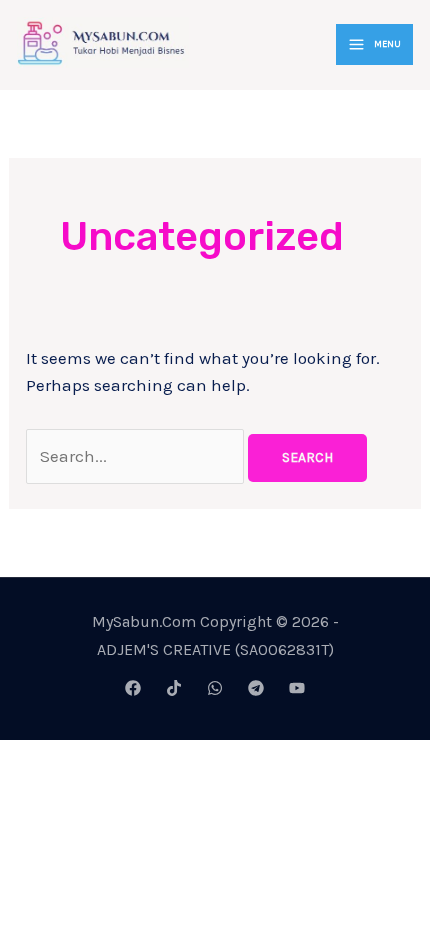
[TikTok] (174, 688)
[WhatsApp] (215, 688)
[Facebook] (133, 688)
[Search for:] (137, 456)
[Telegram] (256, 688)
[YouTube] (297, 688)
